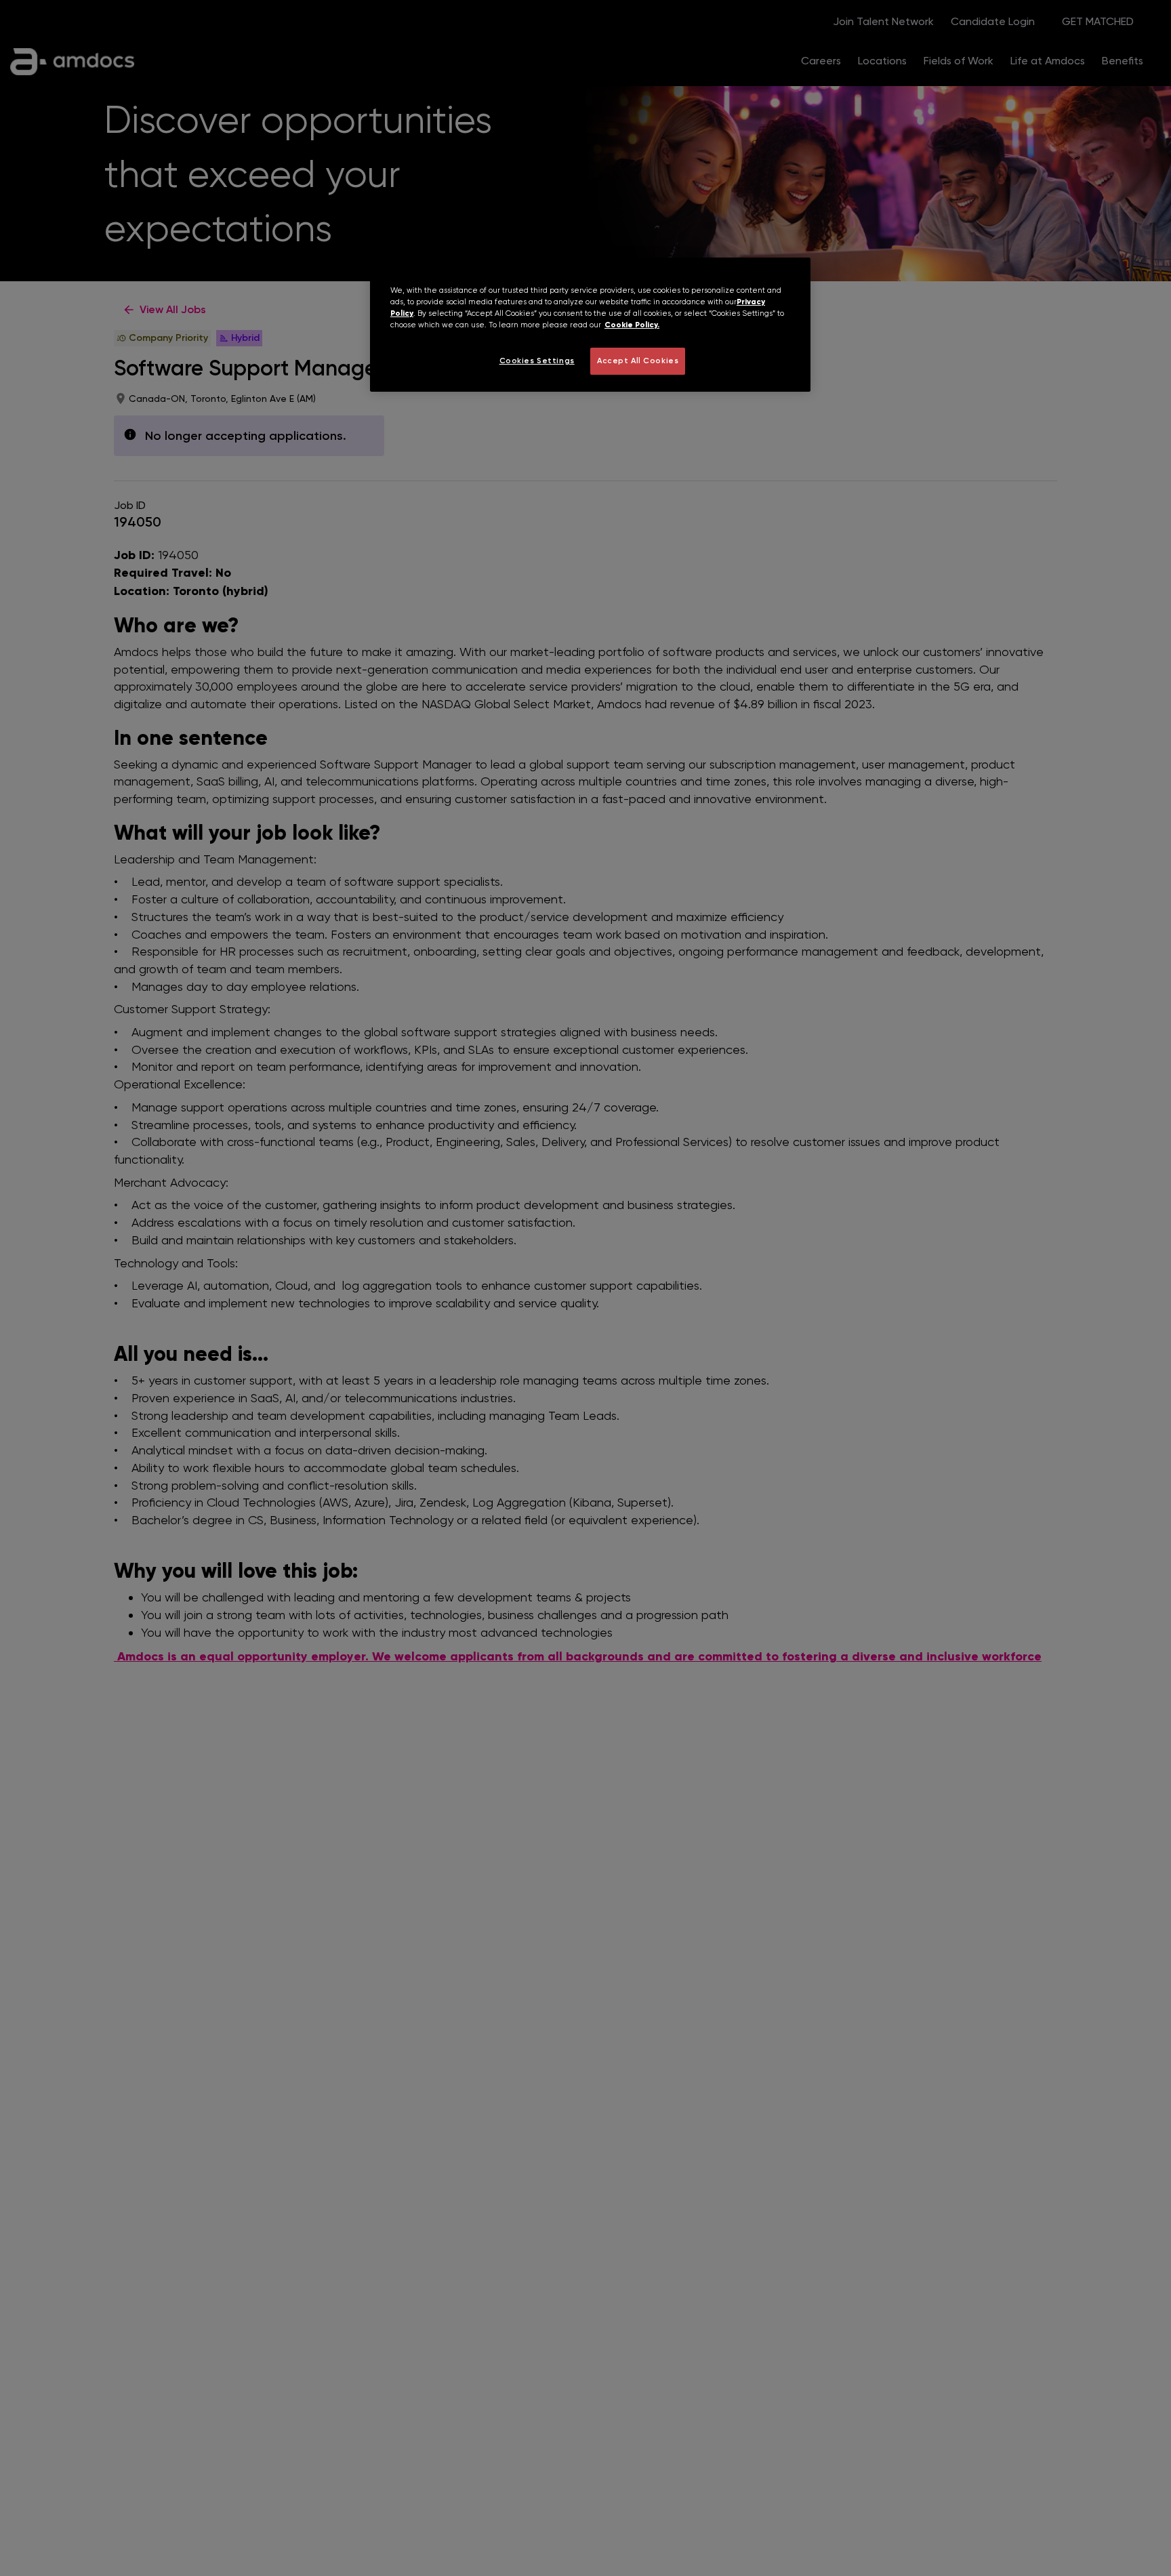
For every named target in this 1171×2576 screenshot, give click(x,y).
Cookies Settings (537, 361)
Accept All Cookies (638, 361)
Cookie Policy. (632, 325)
